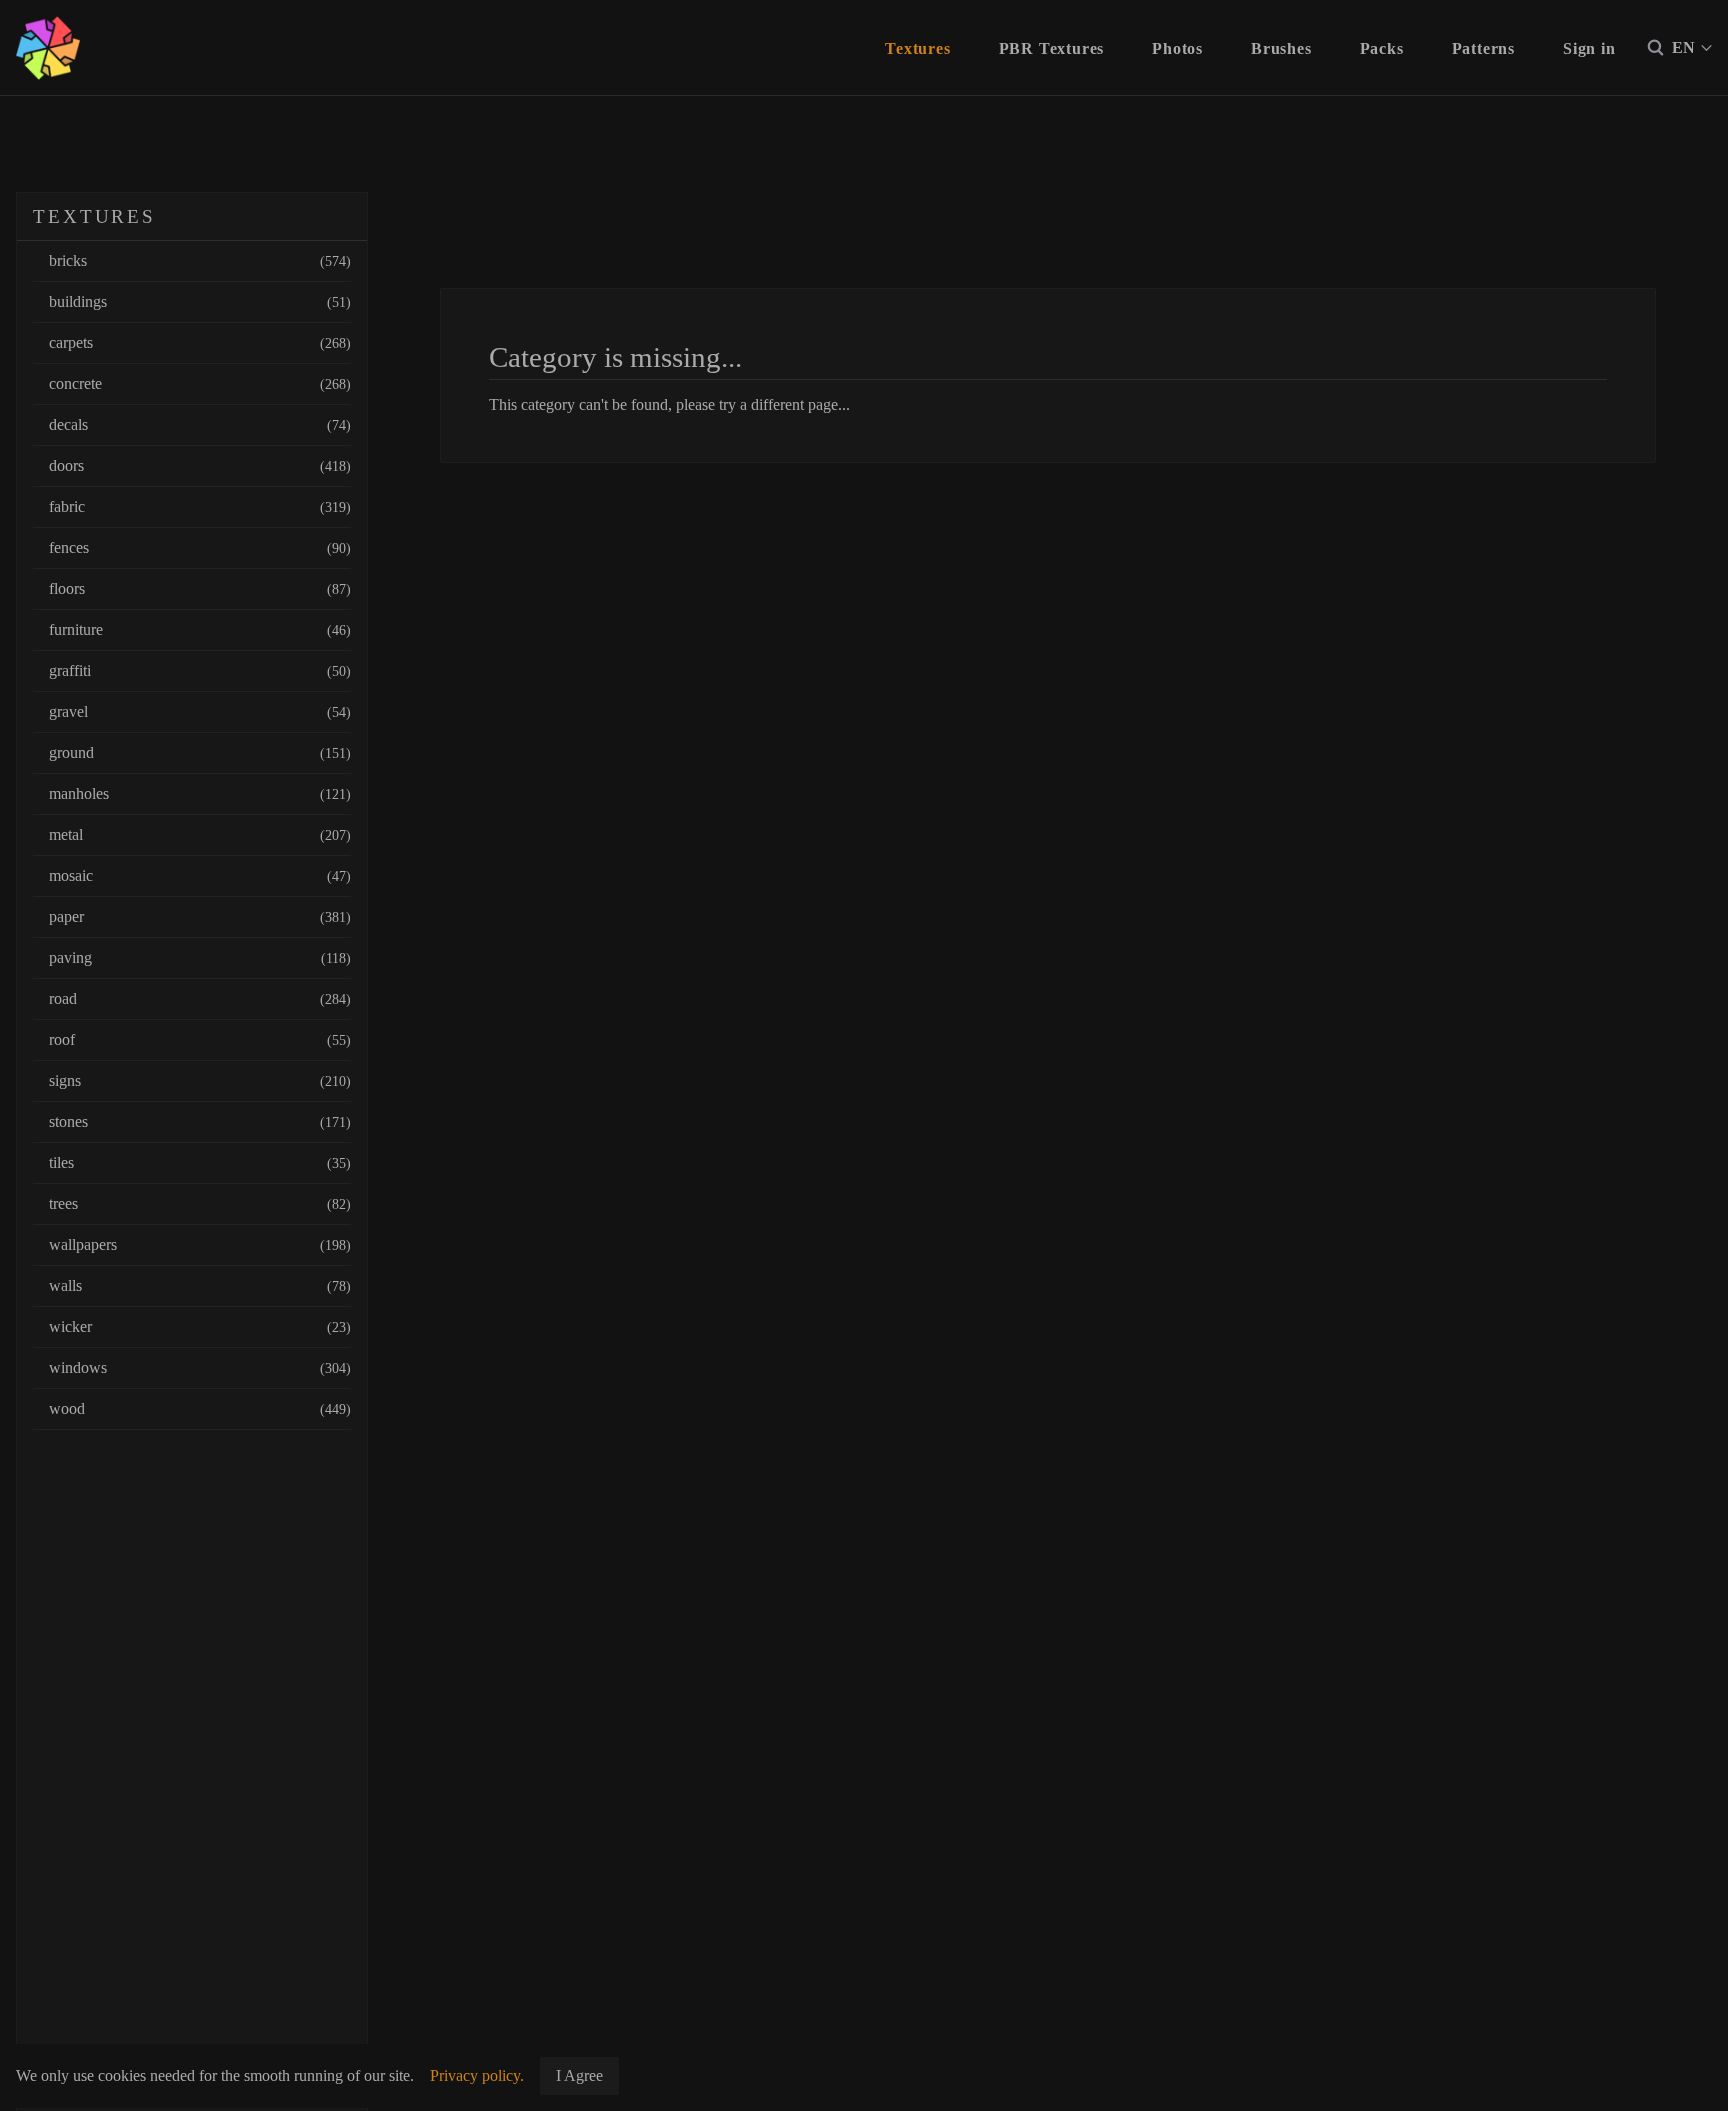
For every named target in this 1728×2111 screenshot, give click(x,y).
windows (200, 1367)
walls (200, 1285)
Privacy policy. (477, 2075)
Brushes (1281, 48)
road (200, 998)
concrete (200, 383)
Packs (1382, 48)
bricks (200, 260)
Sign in (1589, 48)
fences (200, 547)
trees (200, 1203)
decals (200, 424)
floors (200, 588)
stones (200, 1121)
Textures (917, 48)
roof (200, 1039)
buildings (200, 301)
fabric (200, 506)
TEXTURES (94, 216)
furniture (200, 629)
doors (200, 465)
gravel (200, 711)
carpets (200, 342)
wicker (200, 1326)
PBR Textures (1052, 48)
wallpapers (200, 1244)
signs (200, 1080)
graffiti (200, 670)
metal (200, 834)
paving (200, 957)
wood (200, 1408)
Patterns (1483, 48)
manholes (200, 793)
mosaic (200, 875)
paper (200, 916)
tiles (200, 1162)
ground (200, 752)
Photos (1177, 48)
